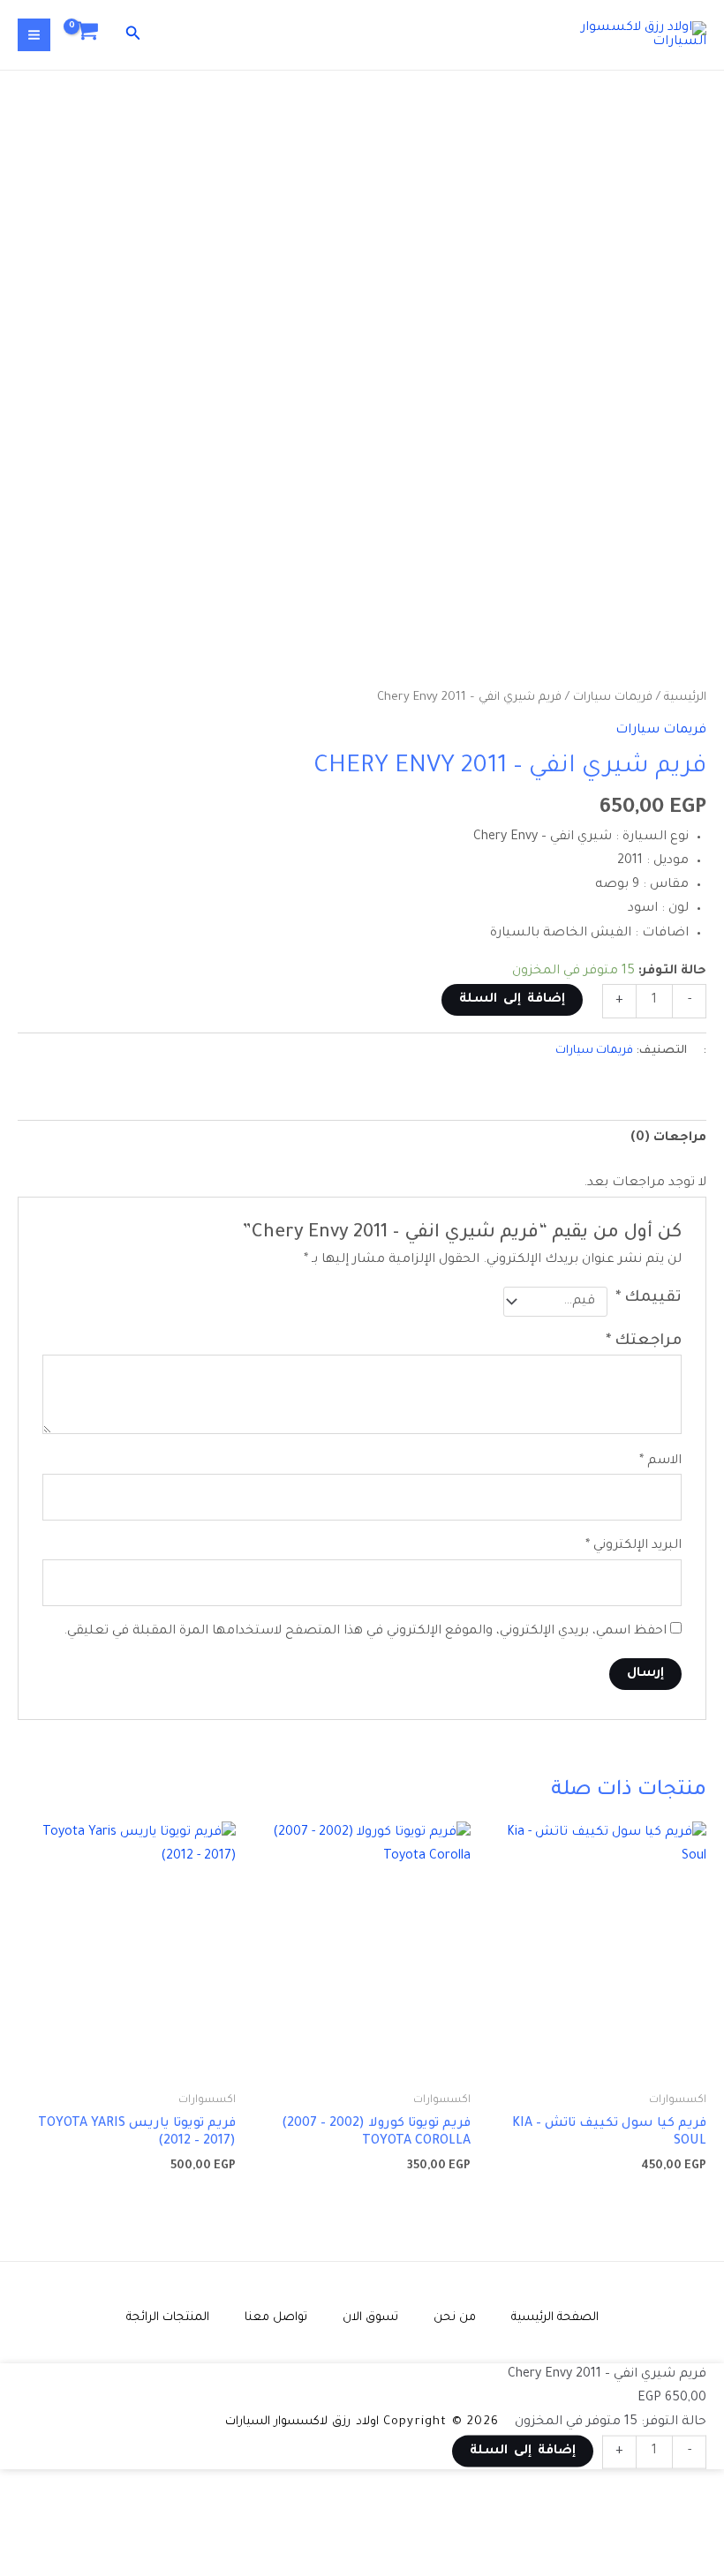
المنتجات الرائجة (168, 2318)
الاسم (660, 1461)
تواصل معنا (276, 2318)
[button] (132, 35)
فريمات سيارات (613, 698)
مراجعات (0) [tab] (668, 1138)
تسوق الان (370, 2318)
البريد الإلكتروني (633, 1546)
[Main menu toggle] (34, 35)
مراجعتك (644, 1342)
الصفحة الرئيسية (555, 2318)
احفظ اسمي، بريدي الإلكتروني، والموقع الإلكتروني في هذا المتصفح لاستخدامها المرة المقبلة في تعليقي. (365, 1632)
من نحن (455, 2318)
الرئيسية (685, 698)
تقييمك (649, 1299)
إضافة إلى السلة (512, 1000)
